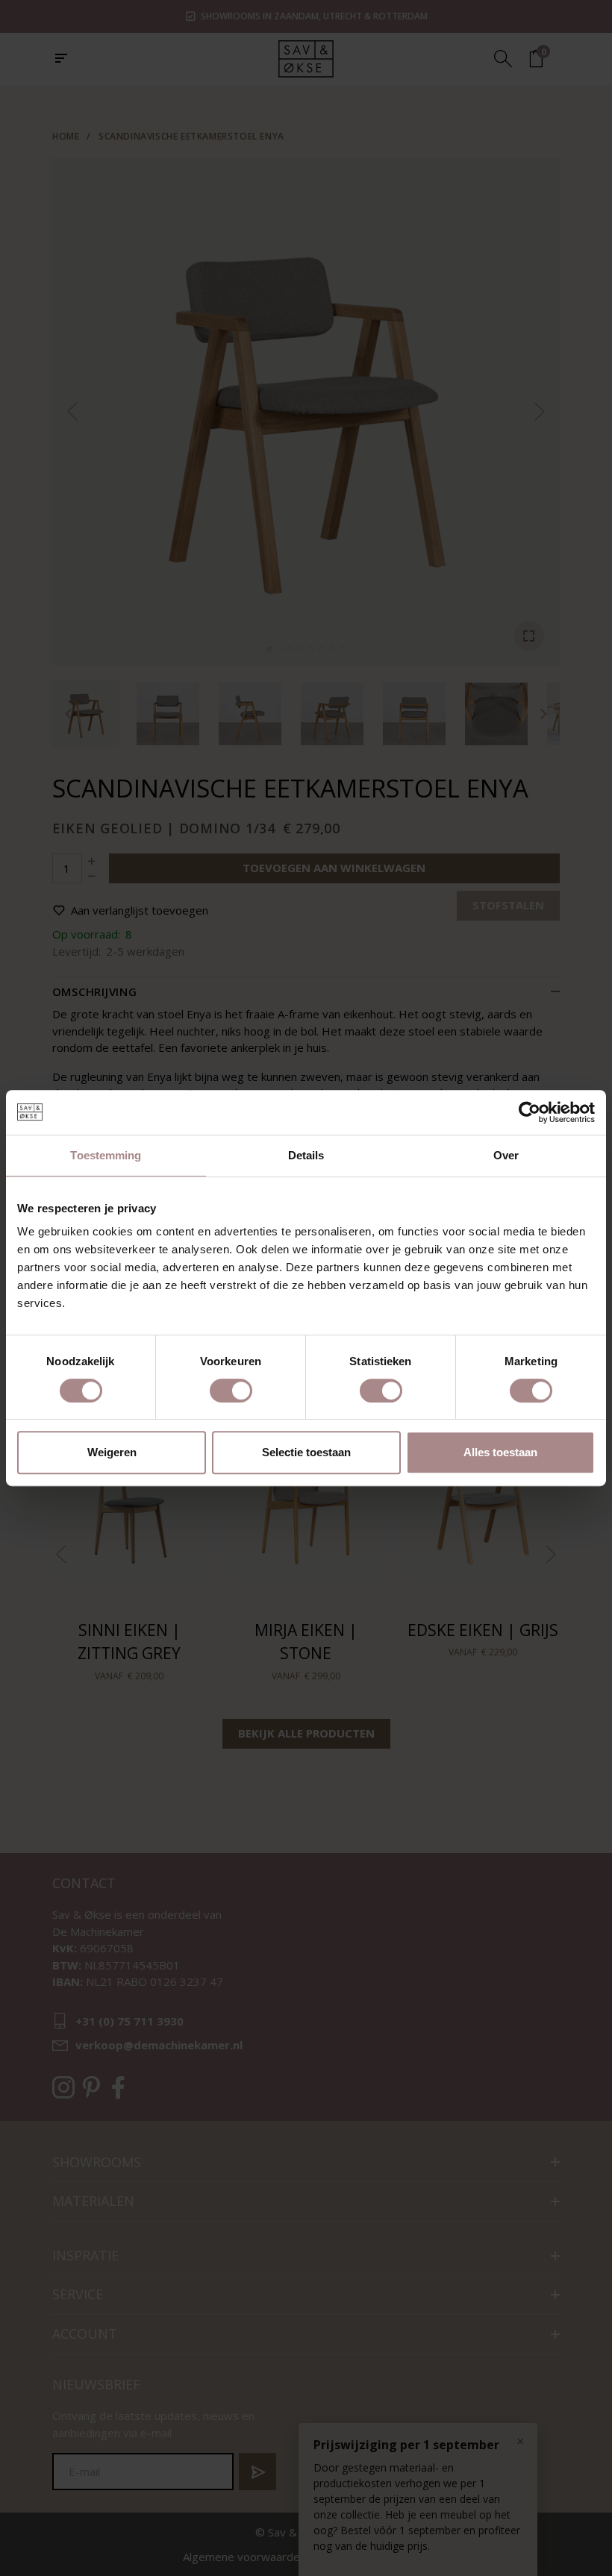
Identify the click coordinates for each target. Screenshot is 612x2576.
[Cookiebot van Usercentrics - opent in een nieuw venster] (530, 1112)
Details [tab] (306, 1155)
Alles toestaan (500, 1452)
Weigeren (112, 1452)
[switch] (231, 1391)
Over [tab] (506, 1155)
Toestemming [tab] (106, 1155)
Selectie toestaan (306, 1452)
